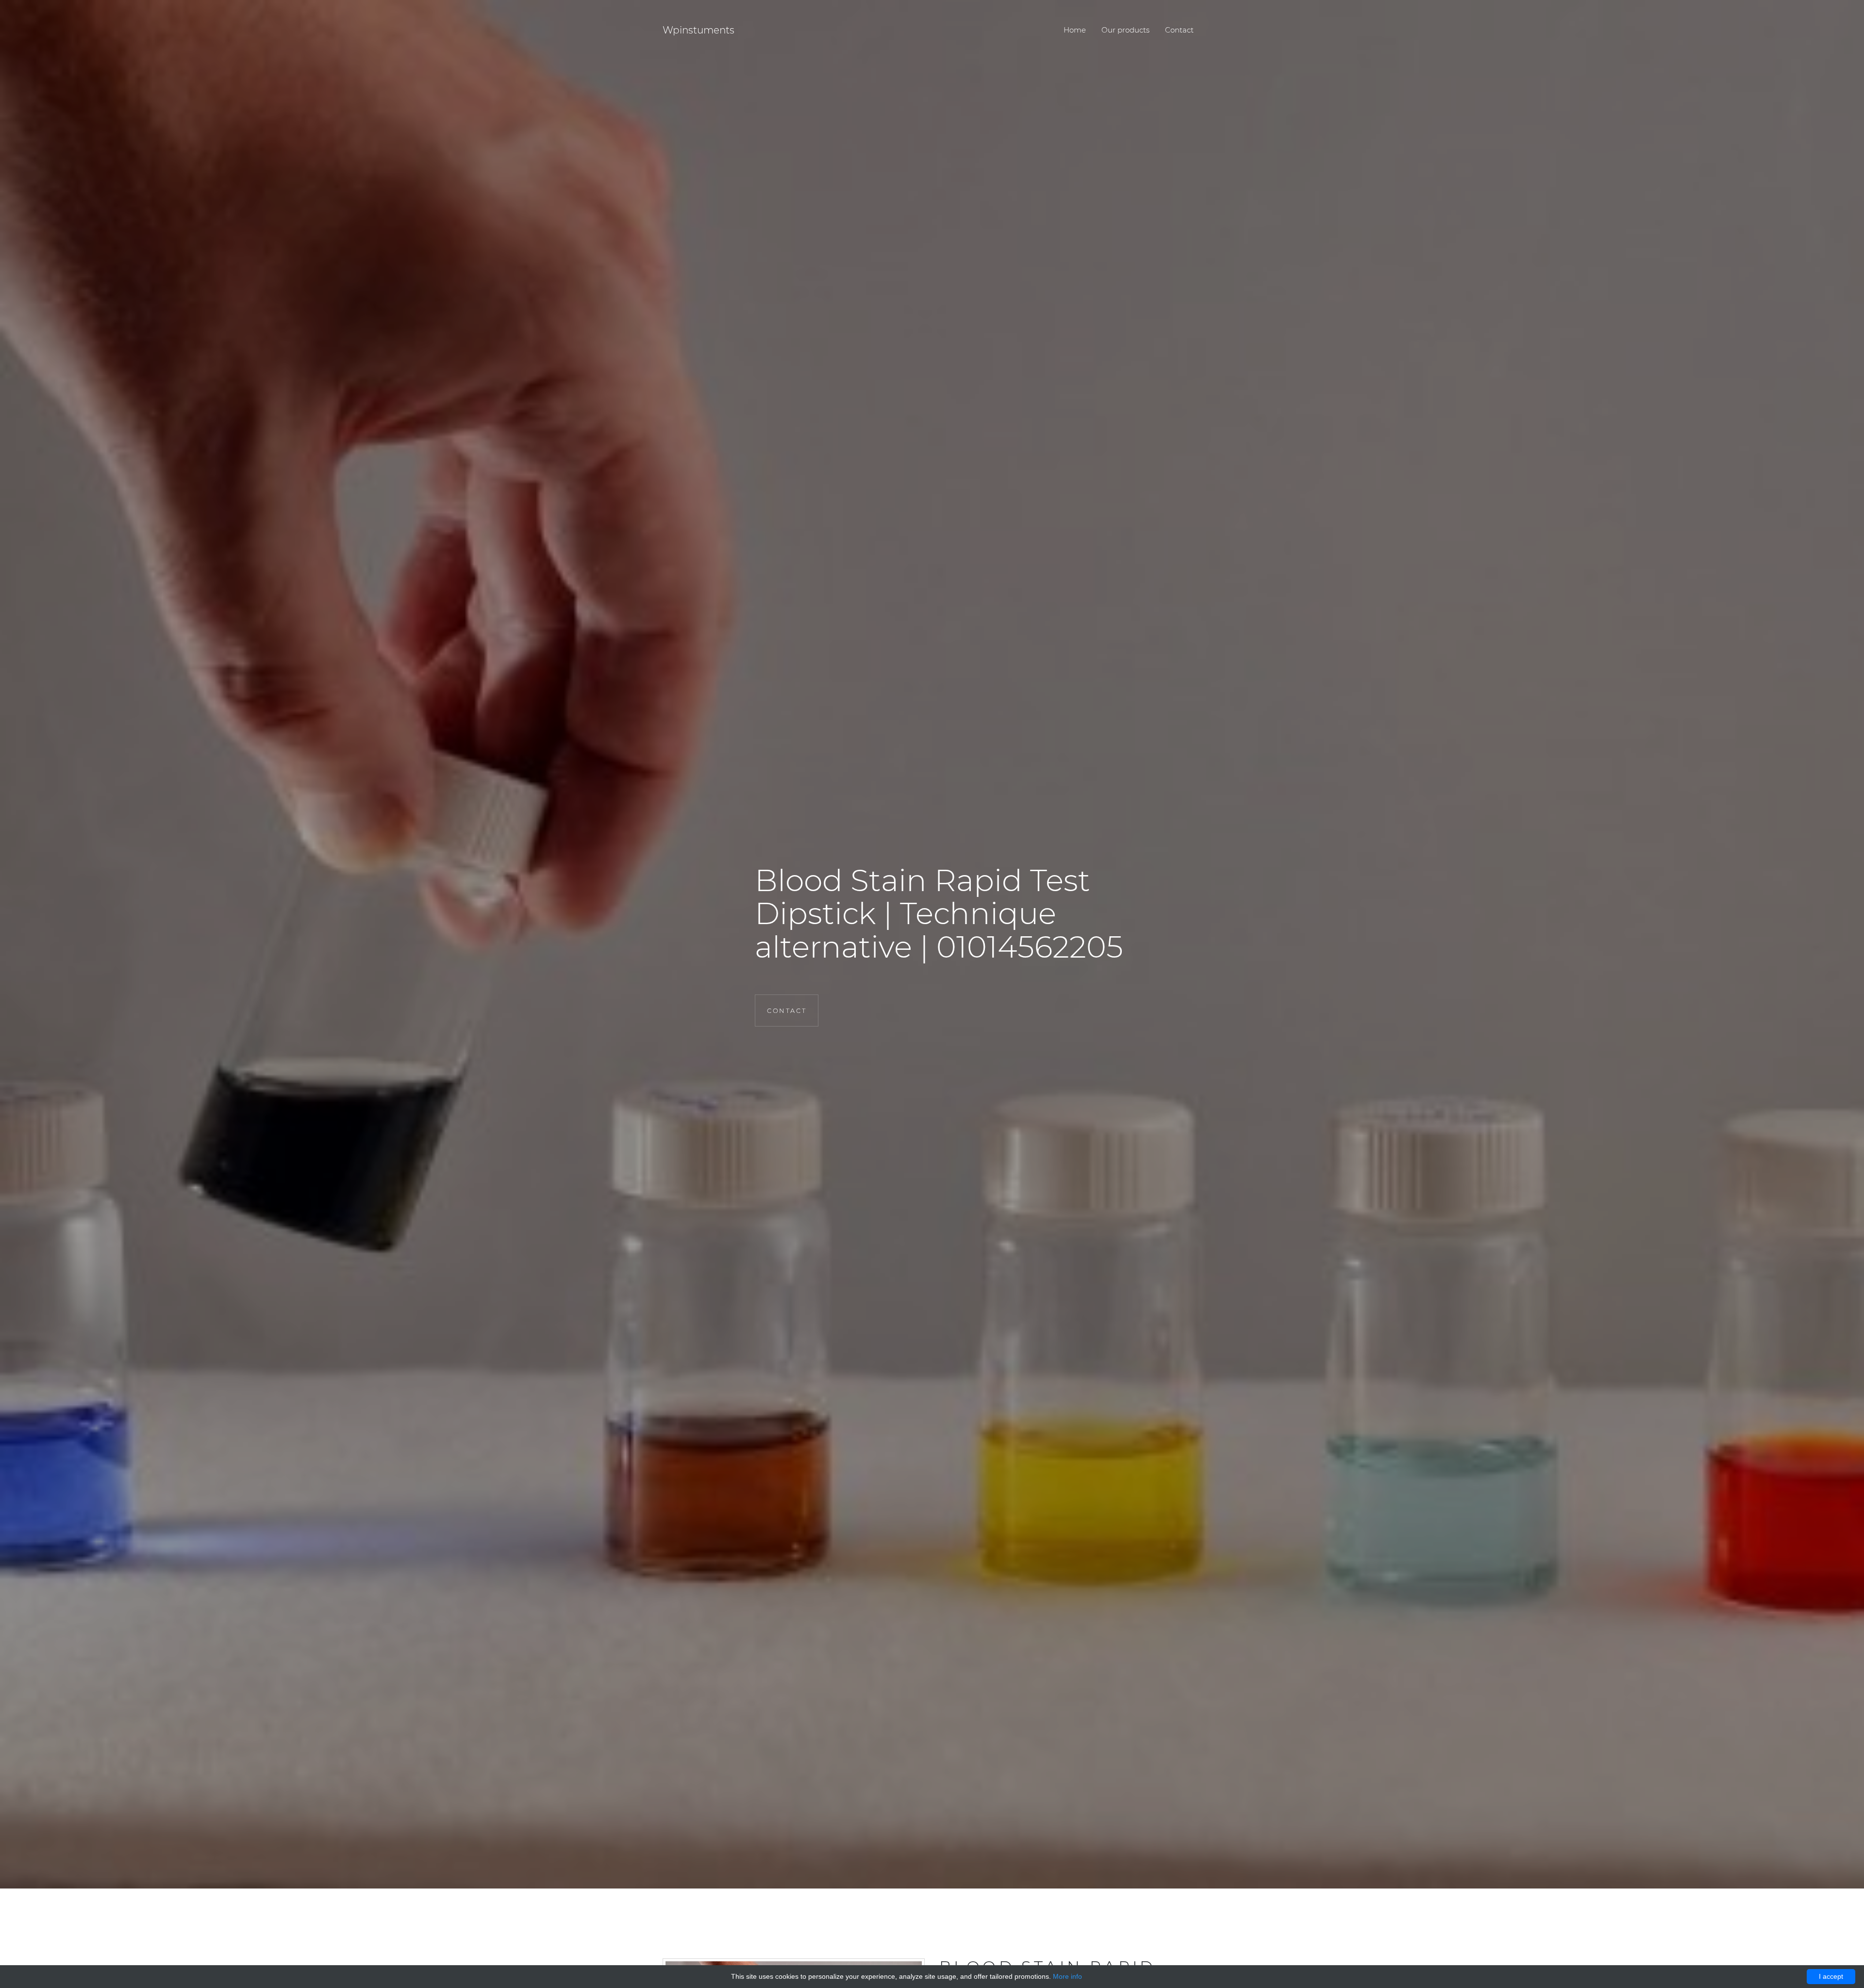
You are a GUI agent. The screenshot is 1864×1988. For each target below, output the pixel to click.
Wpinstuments (699, 30)
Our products (1125, 30)
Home (1075, 30)
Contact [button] (787, 1011)
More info (1067, 1976)
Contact (1179, 30)
